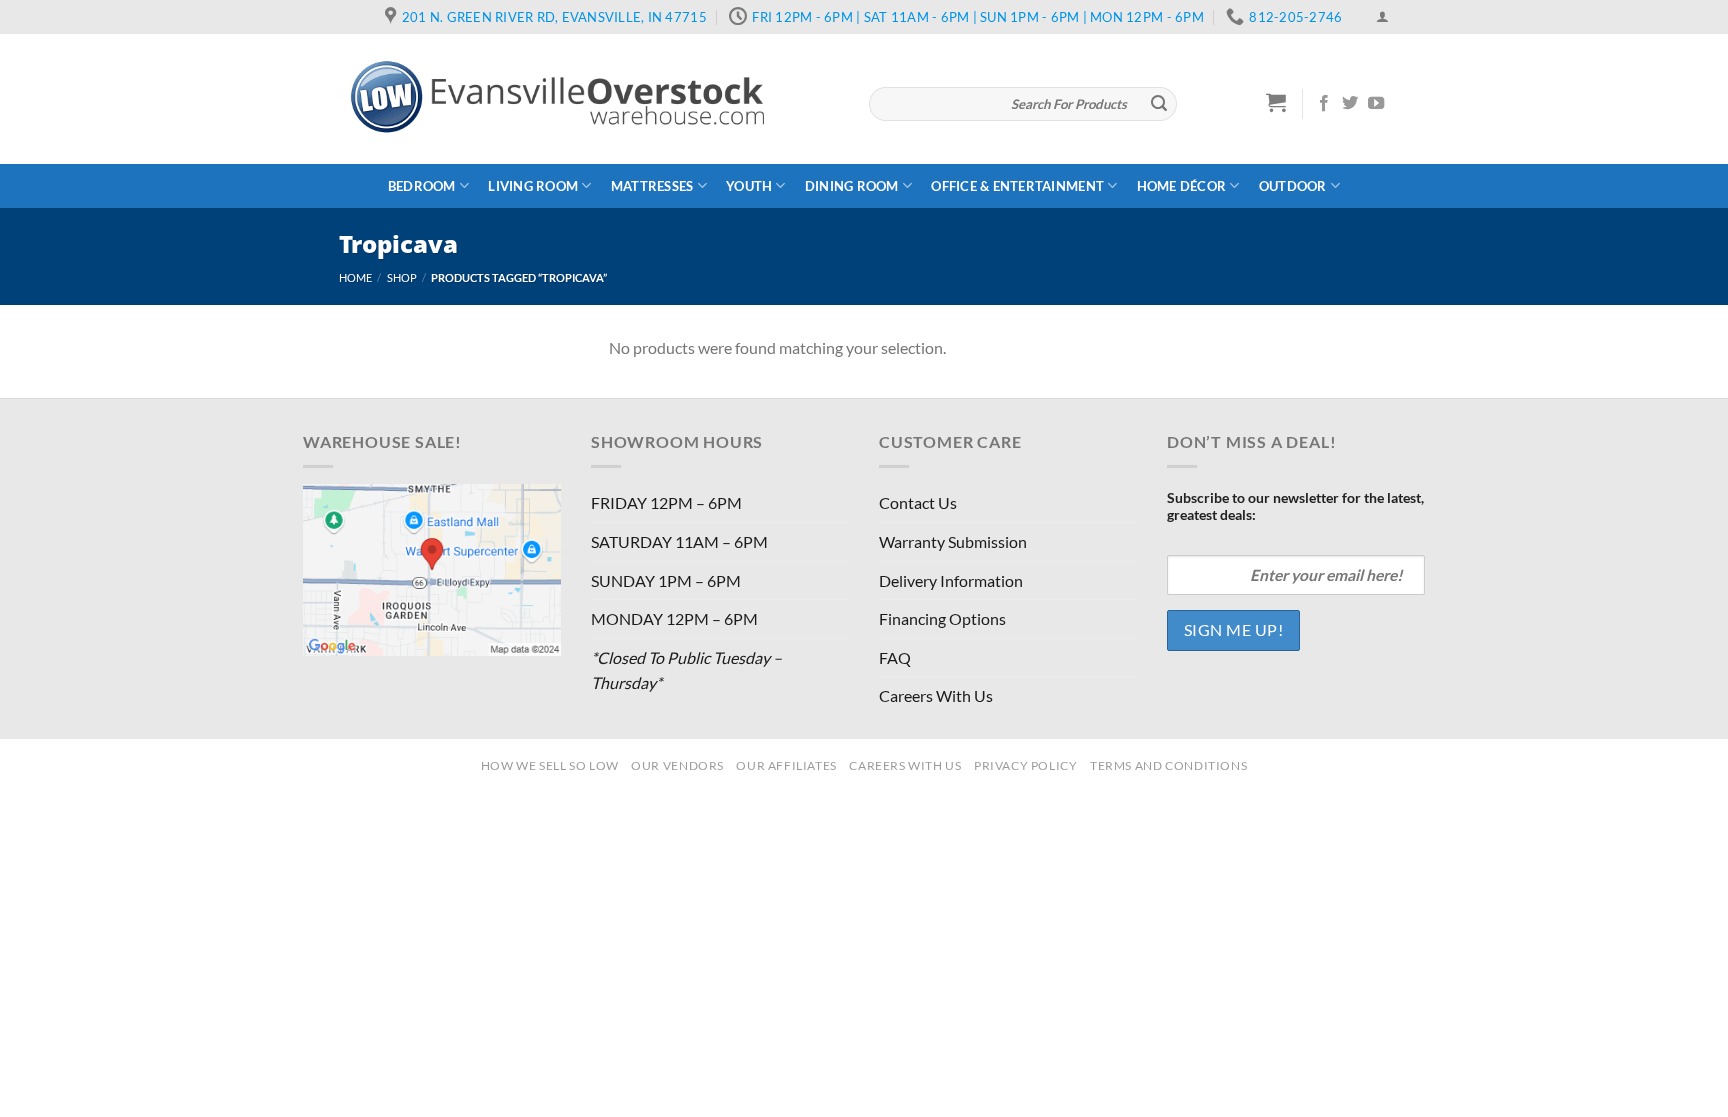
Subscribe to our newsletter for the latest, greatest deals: (1295, 506)
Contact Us (918, 502)
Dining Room (852, 186)
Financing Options (942, 618)
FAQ (895, 657)
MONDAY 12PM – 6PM (674, 618)
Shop (402, 277)
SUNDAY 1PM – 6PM (666, 580)
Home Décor (1182, 186)
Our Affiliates (786, 765)
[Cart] (1276, 102)
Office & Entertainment (1017, 186)
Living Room (533, 186)
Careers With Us (936, 695)
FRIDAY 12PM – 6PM (666, 502)
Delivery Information (951, 580)
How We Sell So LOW (550, 765)
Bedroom (422, 186)
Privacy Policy (1026, 765)
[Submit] (1159, 104)
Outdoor (1293, 186)
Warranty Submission (953, 541)
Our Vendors (677, 765)
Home (355, 277)
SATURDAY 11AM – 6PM (679, 541)
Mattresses (652, 186)
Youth (749, 186)
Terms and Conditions (1168, 765)
